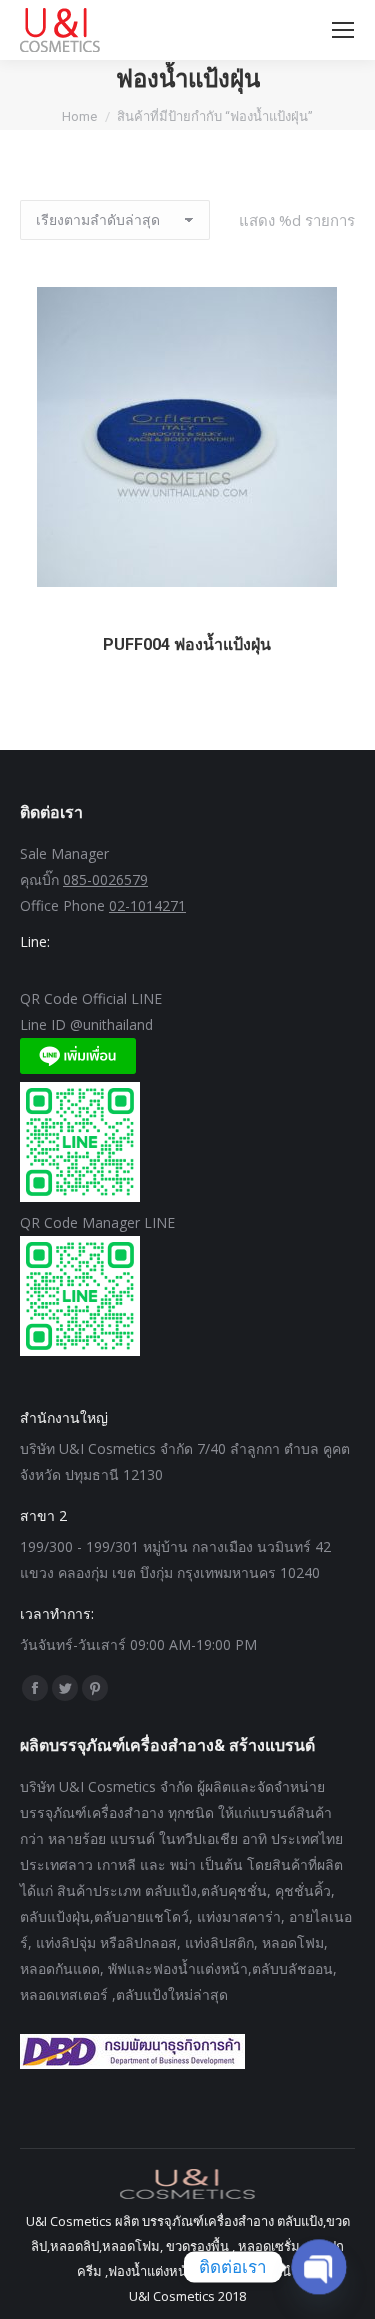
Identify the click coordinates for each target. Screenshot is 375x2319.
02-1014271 (147, 905)
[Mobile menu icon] (343, 30)
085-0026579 (105, 879)
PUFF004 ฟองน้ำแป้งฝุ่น (187, 644)
